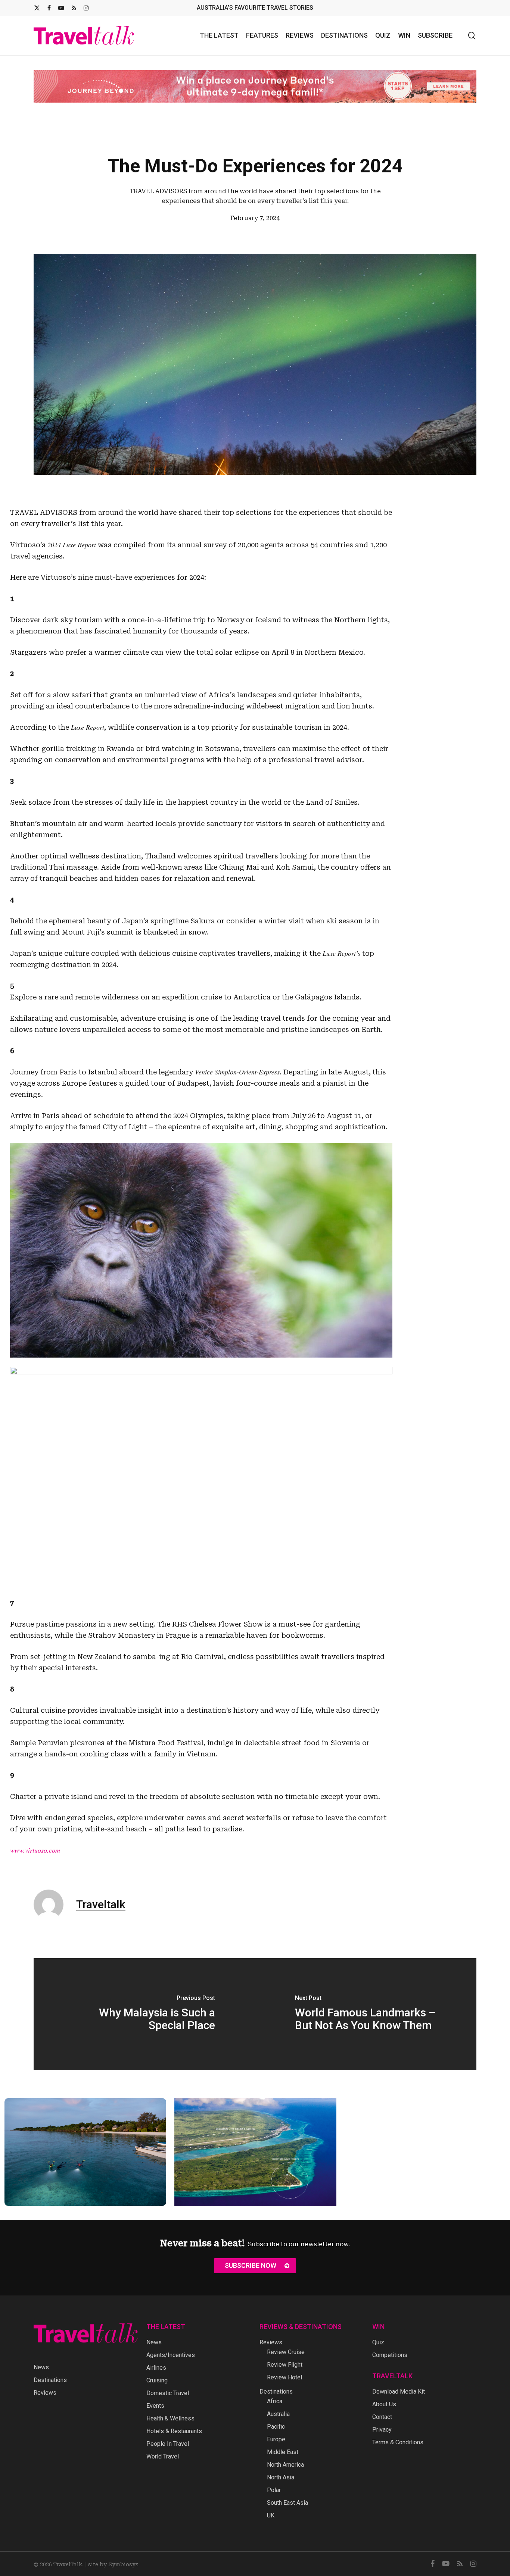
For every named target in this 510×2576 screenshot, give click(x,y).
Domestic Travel (168, 2393)
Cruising (157, 2380)
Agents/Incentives (171, 2355)
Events (155, 2406)
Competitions (390, 2355)
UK (271, 2515)
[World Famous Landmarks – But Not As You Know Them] (366, 2014)
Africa (275, 2401)
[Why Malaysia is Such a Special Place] (144, 2014)
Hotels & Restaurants (174, 2431)
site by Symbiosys (113, 2564)
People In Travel (168, 2444)
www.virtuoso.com (35, 1850)
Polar (274, 2490)
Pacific (276, 2427)
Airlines (156, 2368)
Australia (278, 2414)
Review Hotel (284, 2377)
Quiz (378, 2342)
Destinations (50, 2380)
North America (285, 2465)
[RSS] (74, 8)
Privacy (382, 2430)
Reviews (45, 2393)
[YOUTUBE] (61, 8)
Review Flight (285, 2365)
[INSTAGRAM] (86, 8)
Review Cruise (286, 2352)
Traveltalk (101, 1904)
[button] (255, 2266)
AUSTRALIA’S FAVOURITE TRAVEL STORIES (255, 8)
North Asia (281, 2477)
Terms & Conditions (398, 2442)
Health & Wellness (170, 2418)
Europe (276, 2439)
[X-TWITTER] (37, 8)
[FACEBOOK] (49, 8)
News (41, 2367)
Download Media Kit (399, 2392)
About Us (384, 2404)
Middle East (283, 2452)
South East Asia (287, 2503)
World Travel (163, 2456)
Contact (382, 2417)
